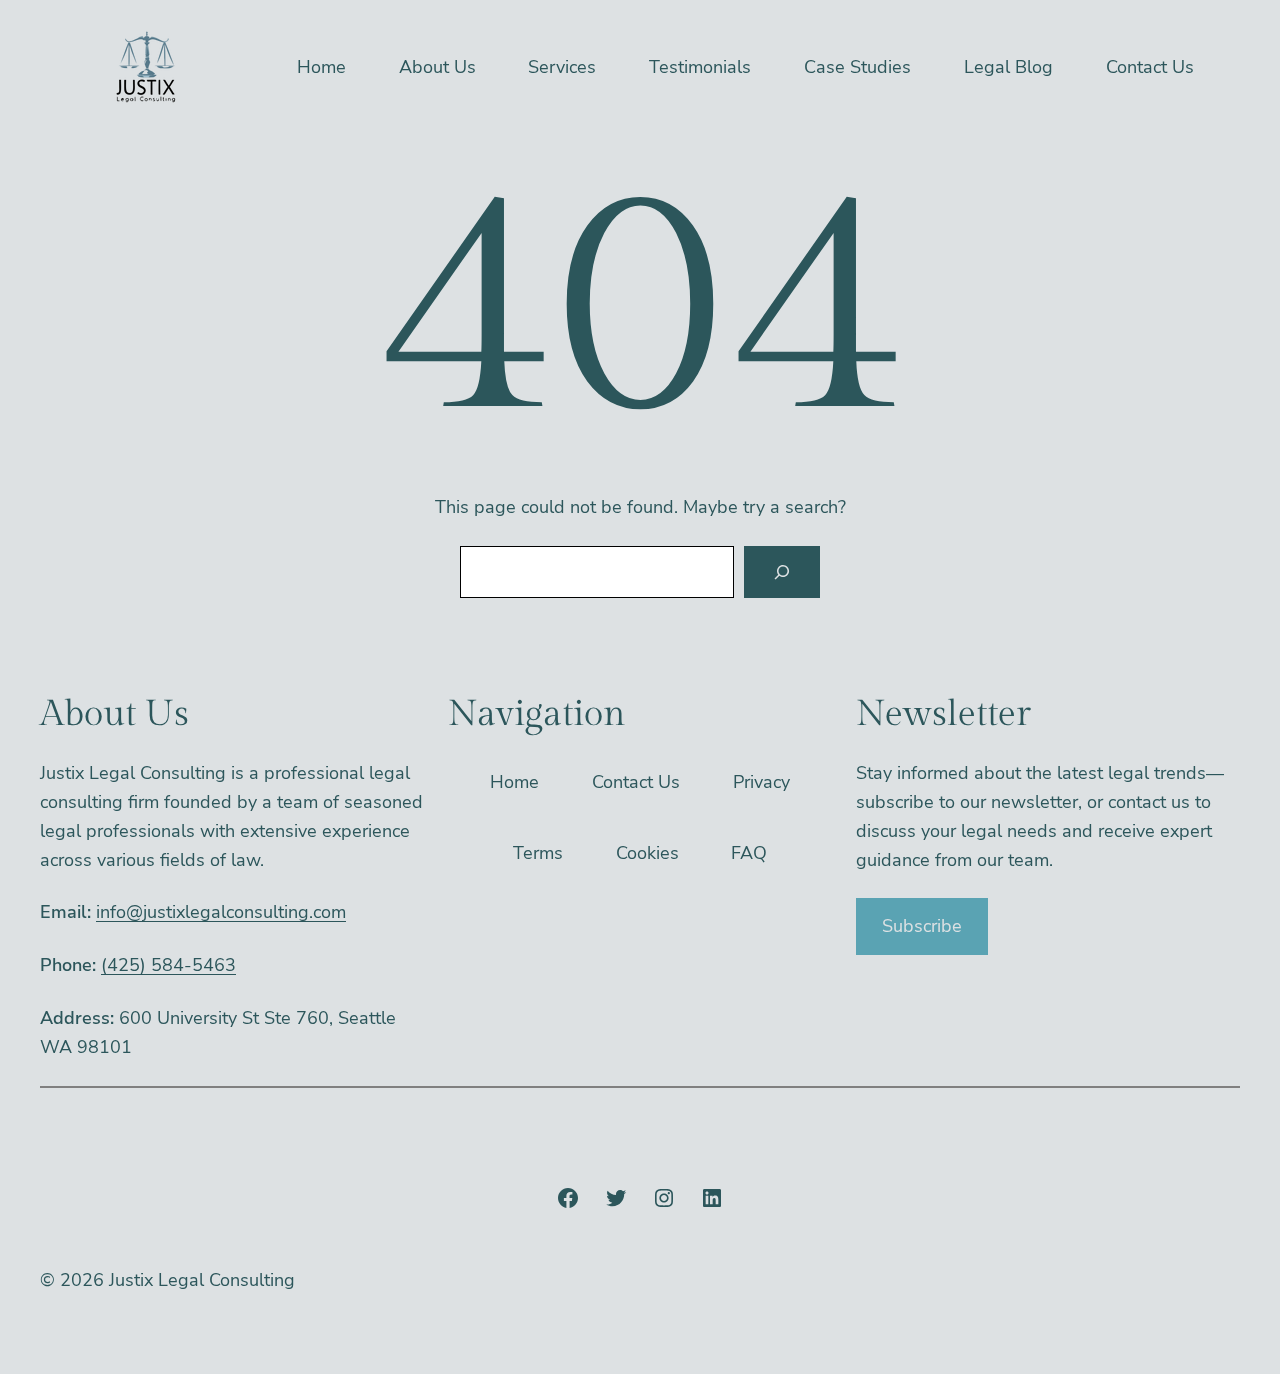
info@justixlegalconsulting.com (221, 912)
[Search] (782, 572)
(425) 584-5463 (168, 965)
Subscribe (922, 926)
